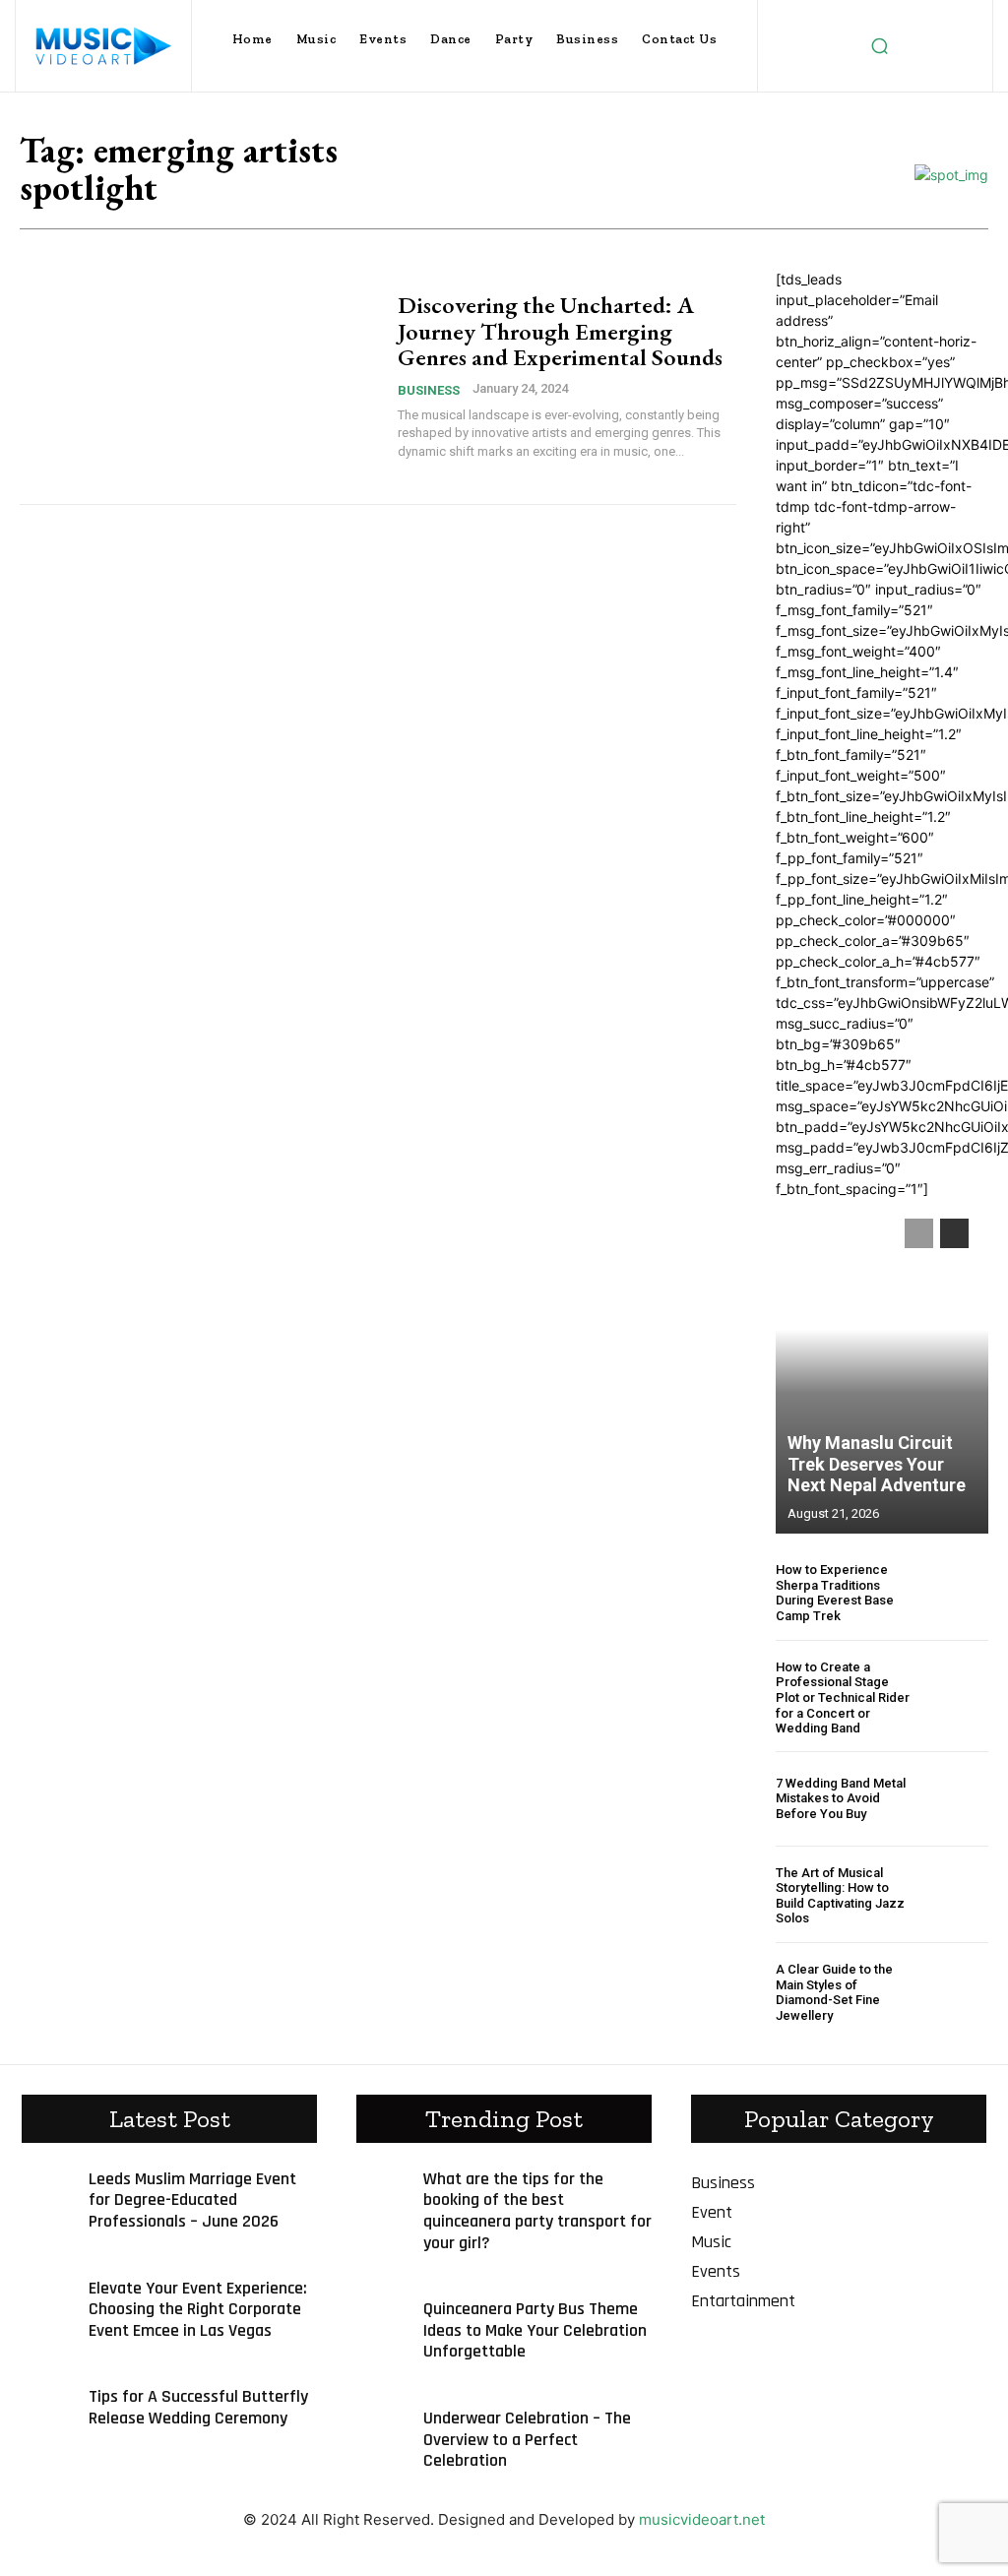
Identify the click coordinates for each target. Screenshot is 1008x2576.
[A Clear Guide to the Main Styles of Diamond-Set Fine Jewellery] (956, 1993)
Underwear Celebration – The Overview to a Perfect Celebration (527, 2439)
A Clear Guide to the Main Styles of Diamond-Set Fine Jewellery (834, 1992)
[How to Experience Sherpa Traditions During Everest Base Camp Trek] (956, 1593)
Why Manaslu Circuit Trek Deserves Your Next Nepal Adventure (877, 1464)
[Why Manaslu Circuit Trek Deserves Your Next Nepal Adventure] (882, 1366)
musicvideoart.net (702, 2519)
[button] (879, 46)
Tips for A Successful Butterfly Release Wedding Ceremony (198, 2407)
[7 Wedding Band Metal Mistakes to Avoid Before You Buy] (956, 1799)
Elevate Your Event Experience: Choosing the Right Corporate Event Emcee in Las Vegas (198, 2309)
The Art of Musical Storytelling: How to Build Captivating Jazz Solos (840, 1896)
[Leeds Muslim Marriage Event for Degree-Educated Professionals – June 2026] (45, 2185)
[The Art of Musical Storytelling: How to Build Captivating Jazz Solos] (956, 1895)
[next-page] (954, 1233)
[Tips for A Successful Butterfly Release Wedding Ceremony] (45, 2403)
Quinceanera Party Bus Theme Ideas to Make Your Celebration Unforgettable (535, 2330)
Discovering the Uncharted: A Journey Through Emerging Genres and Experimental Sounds (560, 331)
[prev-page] (919, 1233)
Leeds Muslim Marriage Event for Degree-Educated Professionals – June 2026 (192, 2200)
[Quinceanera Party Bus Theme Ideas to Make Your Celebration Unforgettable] (380, 2315)
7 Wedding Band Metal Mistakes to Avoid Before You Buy (841, 1798)
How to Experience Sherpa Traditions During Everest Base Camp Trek (835, 1593)
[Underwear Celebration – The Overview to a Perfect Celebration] (380, 2424)
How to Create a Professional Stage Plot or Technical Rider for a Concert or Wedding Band (843, 1697)
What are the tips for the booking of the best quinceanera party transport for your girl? (537, 2211)
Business (429, 390)
